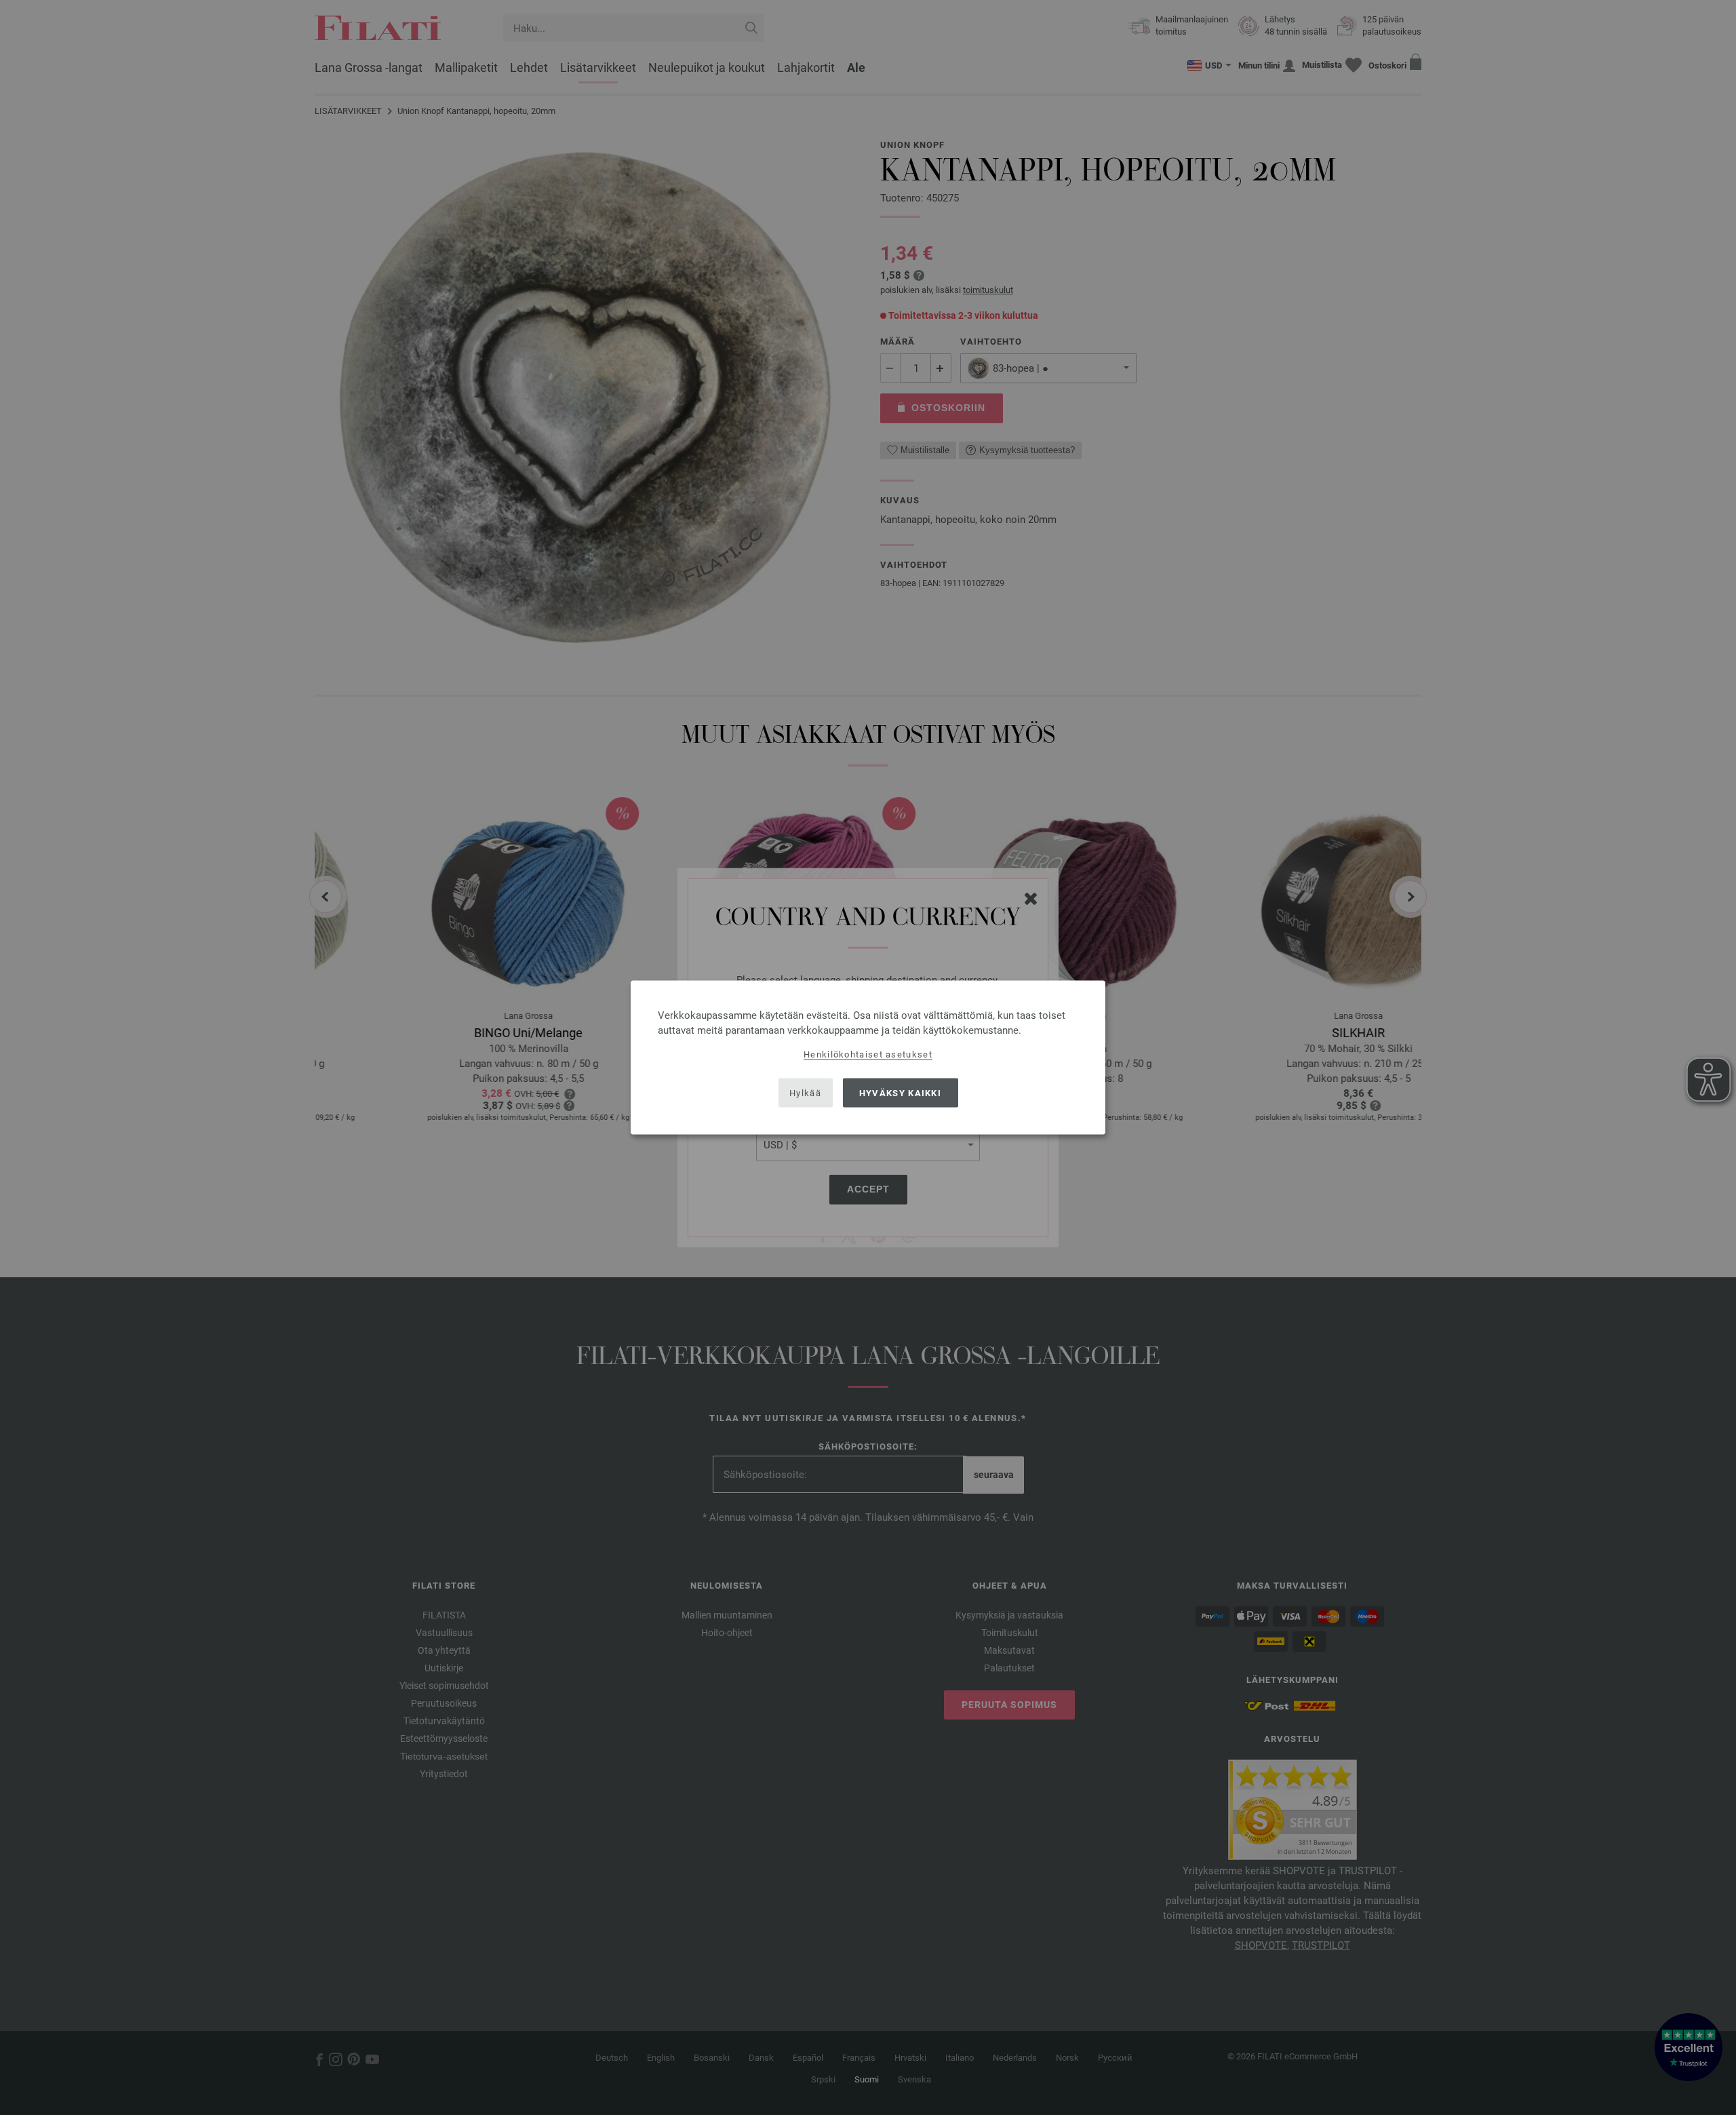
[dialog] (868, 1058)
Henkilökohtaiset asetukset (868, 1054)
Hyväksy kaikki (900, 1092)
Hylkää (805, 1092)
